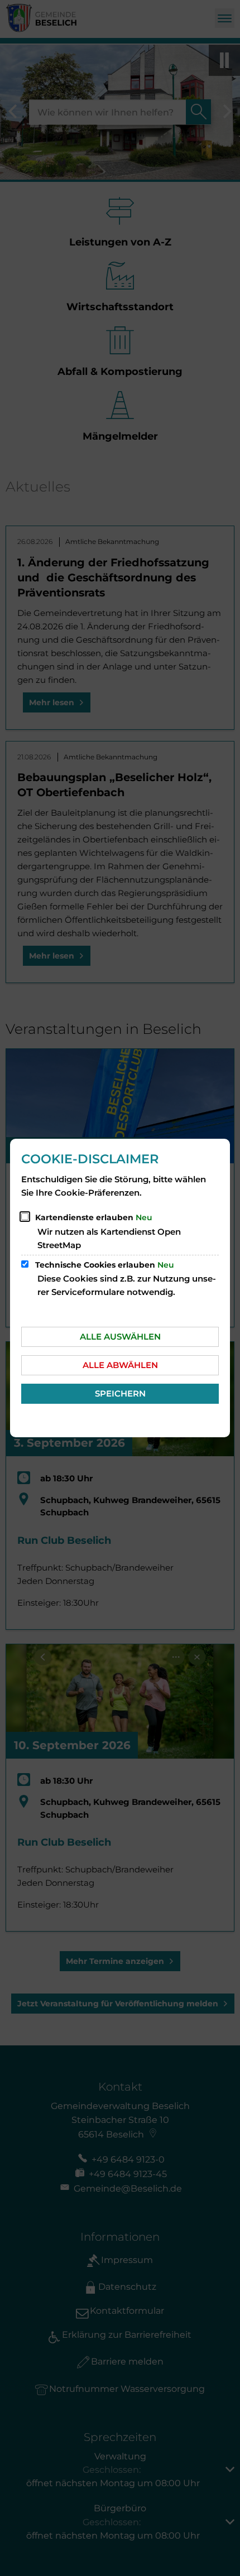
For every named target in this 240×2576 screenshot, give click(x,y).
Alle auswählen (120, 1337)
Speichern (120, 1393)
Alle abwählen (120, 1365)
